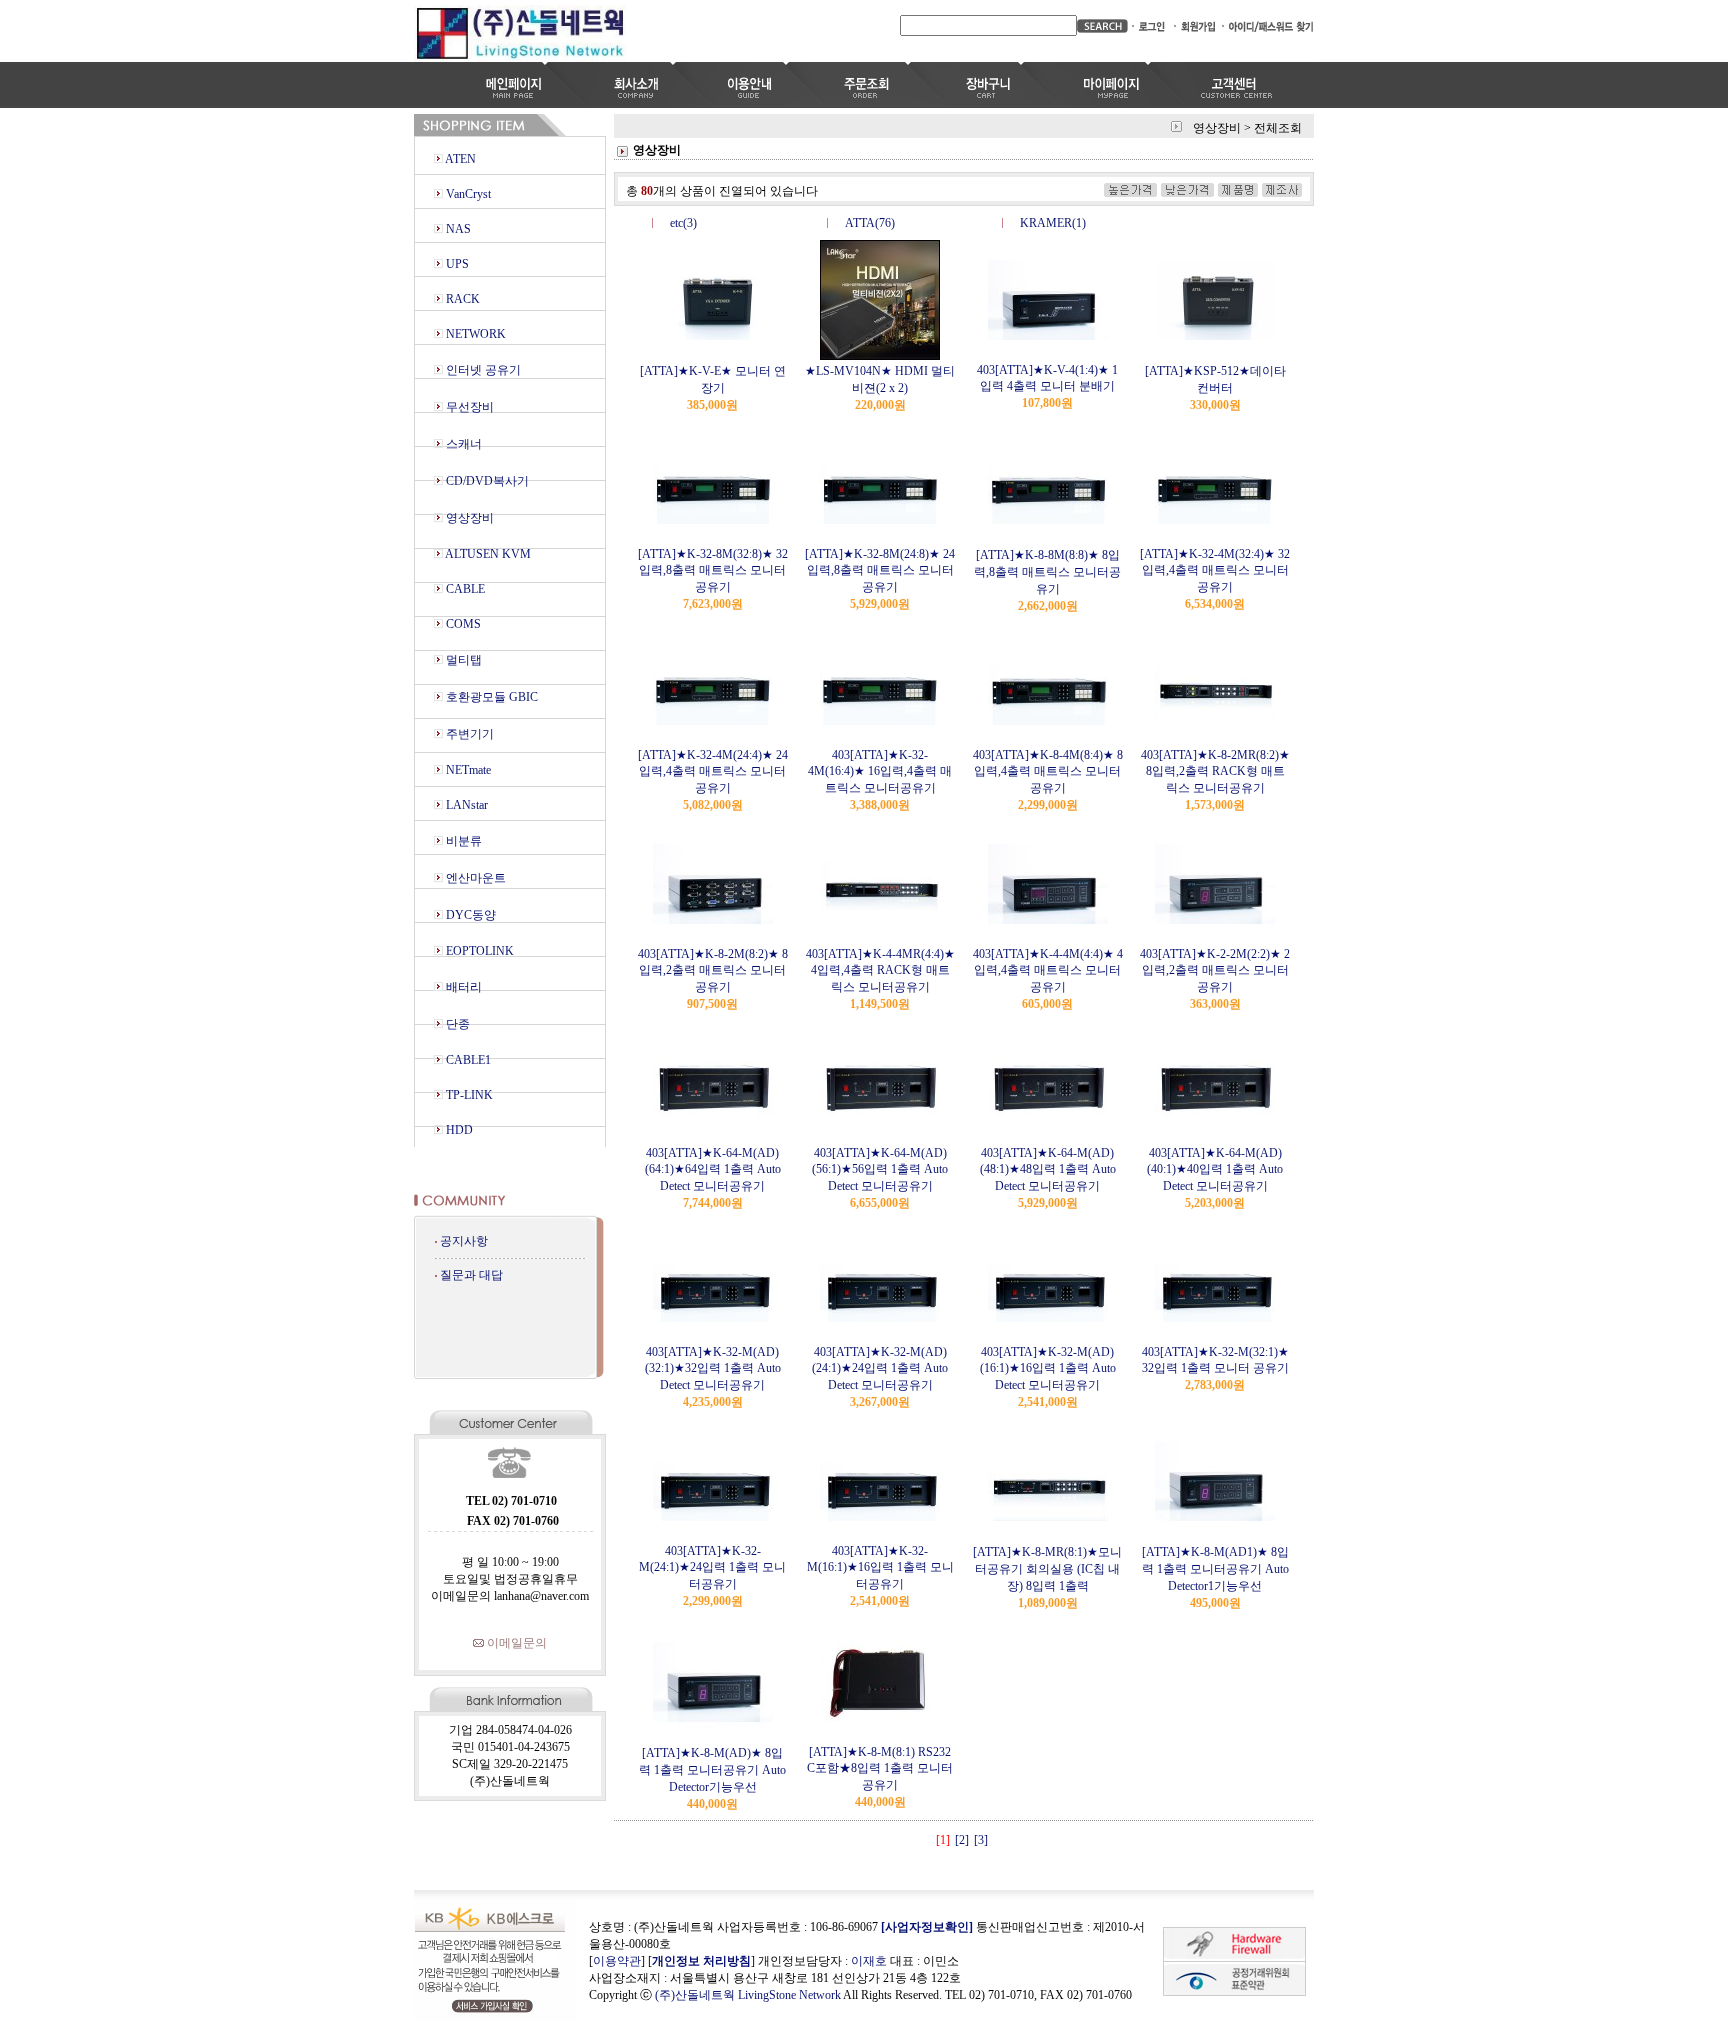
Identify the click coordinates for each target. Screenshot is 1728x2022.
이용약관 (617, 1961)
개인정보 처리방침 (701, 1961)
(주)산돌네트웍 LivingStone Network (748, 1995)
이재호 (869, 1961)
